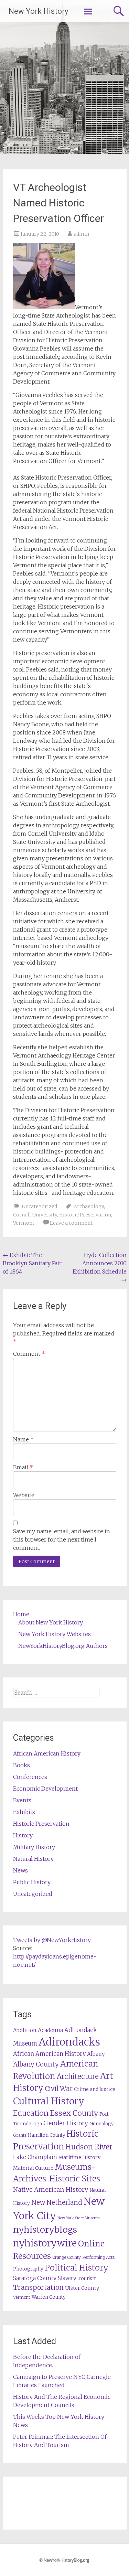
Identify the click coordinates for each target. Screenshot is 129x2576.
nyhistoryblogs (45, 2230)
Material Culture (33, 2168)
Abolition (25, 2030)
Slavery (67, 2278)
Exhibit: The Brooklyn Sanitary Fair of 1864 (32, 1263)
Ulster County (82, 2288)
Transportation (38, 2287)
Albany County (36, 2064)
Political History (77, 2268)
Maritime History (79, 2157)
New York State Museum (79, 2218)
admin (81, 234)
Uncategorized (39, 1206)
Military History (34, 1847)
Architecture (78, 2076)
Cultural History (49, 2101)
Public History (32, 1882)
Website (24, 1495)
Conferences (30, 1777)
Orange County (67, 2257)
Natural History (33, 1859)
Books (21, 1765)
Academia (50, 2030)
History (23, 1835)
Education (31, 2113)
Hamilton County (46, 2135)
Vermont (24, 1223)
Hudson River (89, 2147)
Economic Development (45, 1789)
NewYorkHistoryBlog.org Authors (63, 1646)
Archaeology (89, 1206)
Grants (20, 2135)
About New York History (51, 1622)
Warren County (49, 2297)
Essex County (74, 2113)
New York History (38, 11)
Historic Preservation (85, 1215)
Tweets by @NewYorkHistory (52, 1940)
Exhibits (24, 1812)
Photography (28, 2269)
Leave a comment (71, 1223)
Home (21, 1614)
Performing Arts (98, 2257)
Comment (29, 1354)
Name (23, 1439)
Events (22, 1800)
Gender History (66, 2123)
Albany (96, 2054)
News (20, 1870)
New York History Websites (55, 1634)
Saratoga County (35, 2278)
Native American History (51, 2189)
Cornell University (35, 1215)
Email (23, 1467)
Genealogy (101, 2124)
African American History (47, 1753)
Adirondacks (69, 2042)
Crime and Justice (95, 2089)
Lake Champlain (35, 2157)
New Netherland (57, 2203)
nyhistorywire (45, 2243)
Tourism (87, 2279)
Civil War (59, 2089)
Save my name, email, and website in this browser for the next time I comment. (62, 1539)
